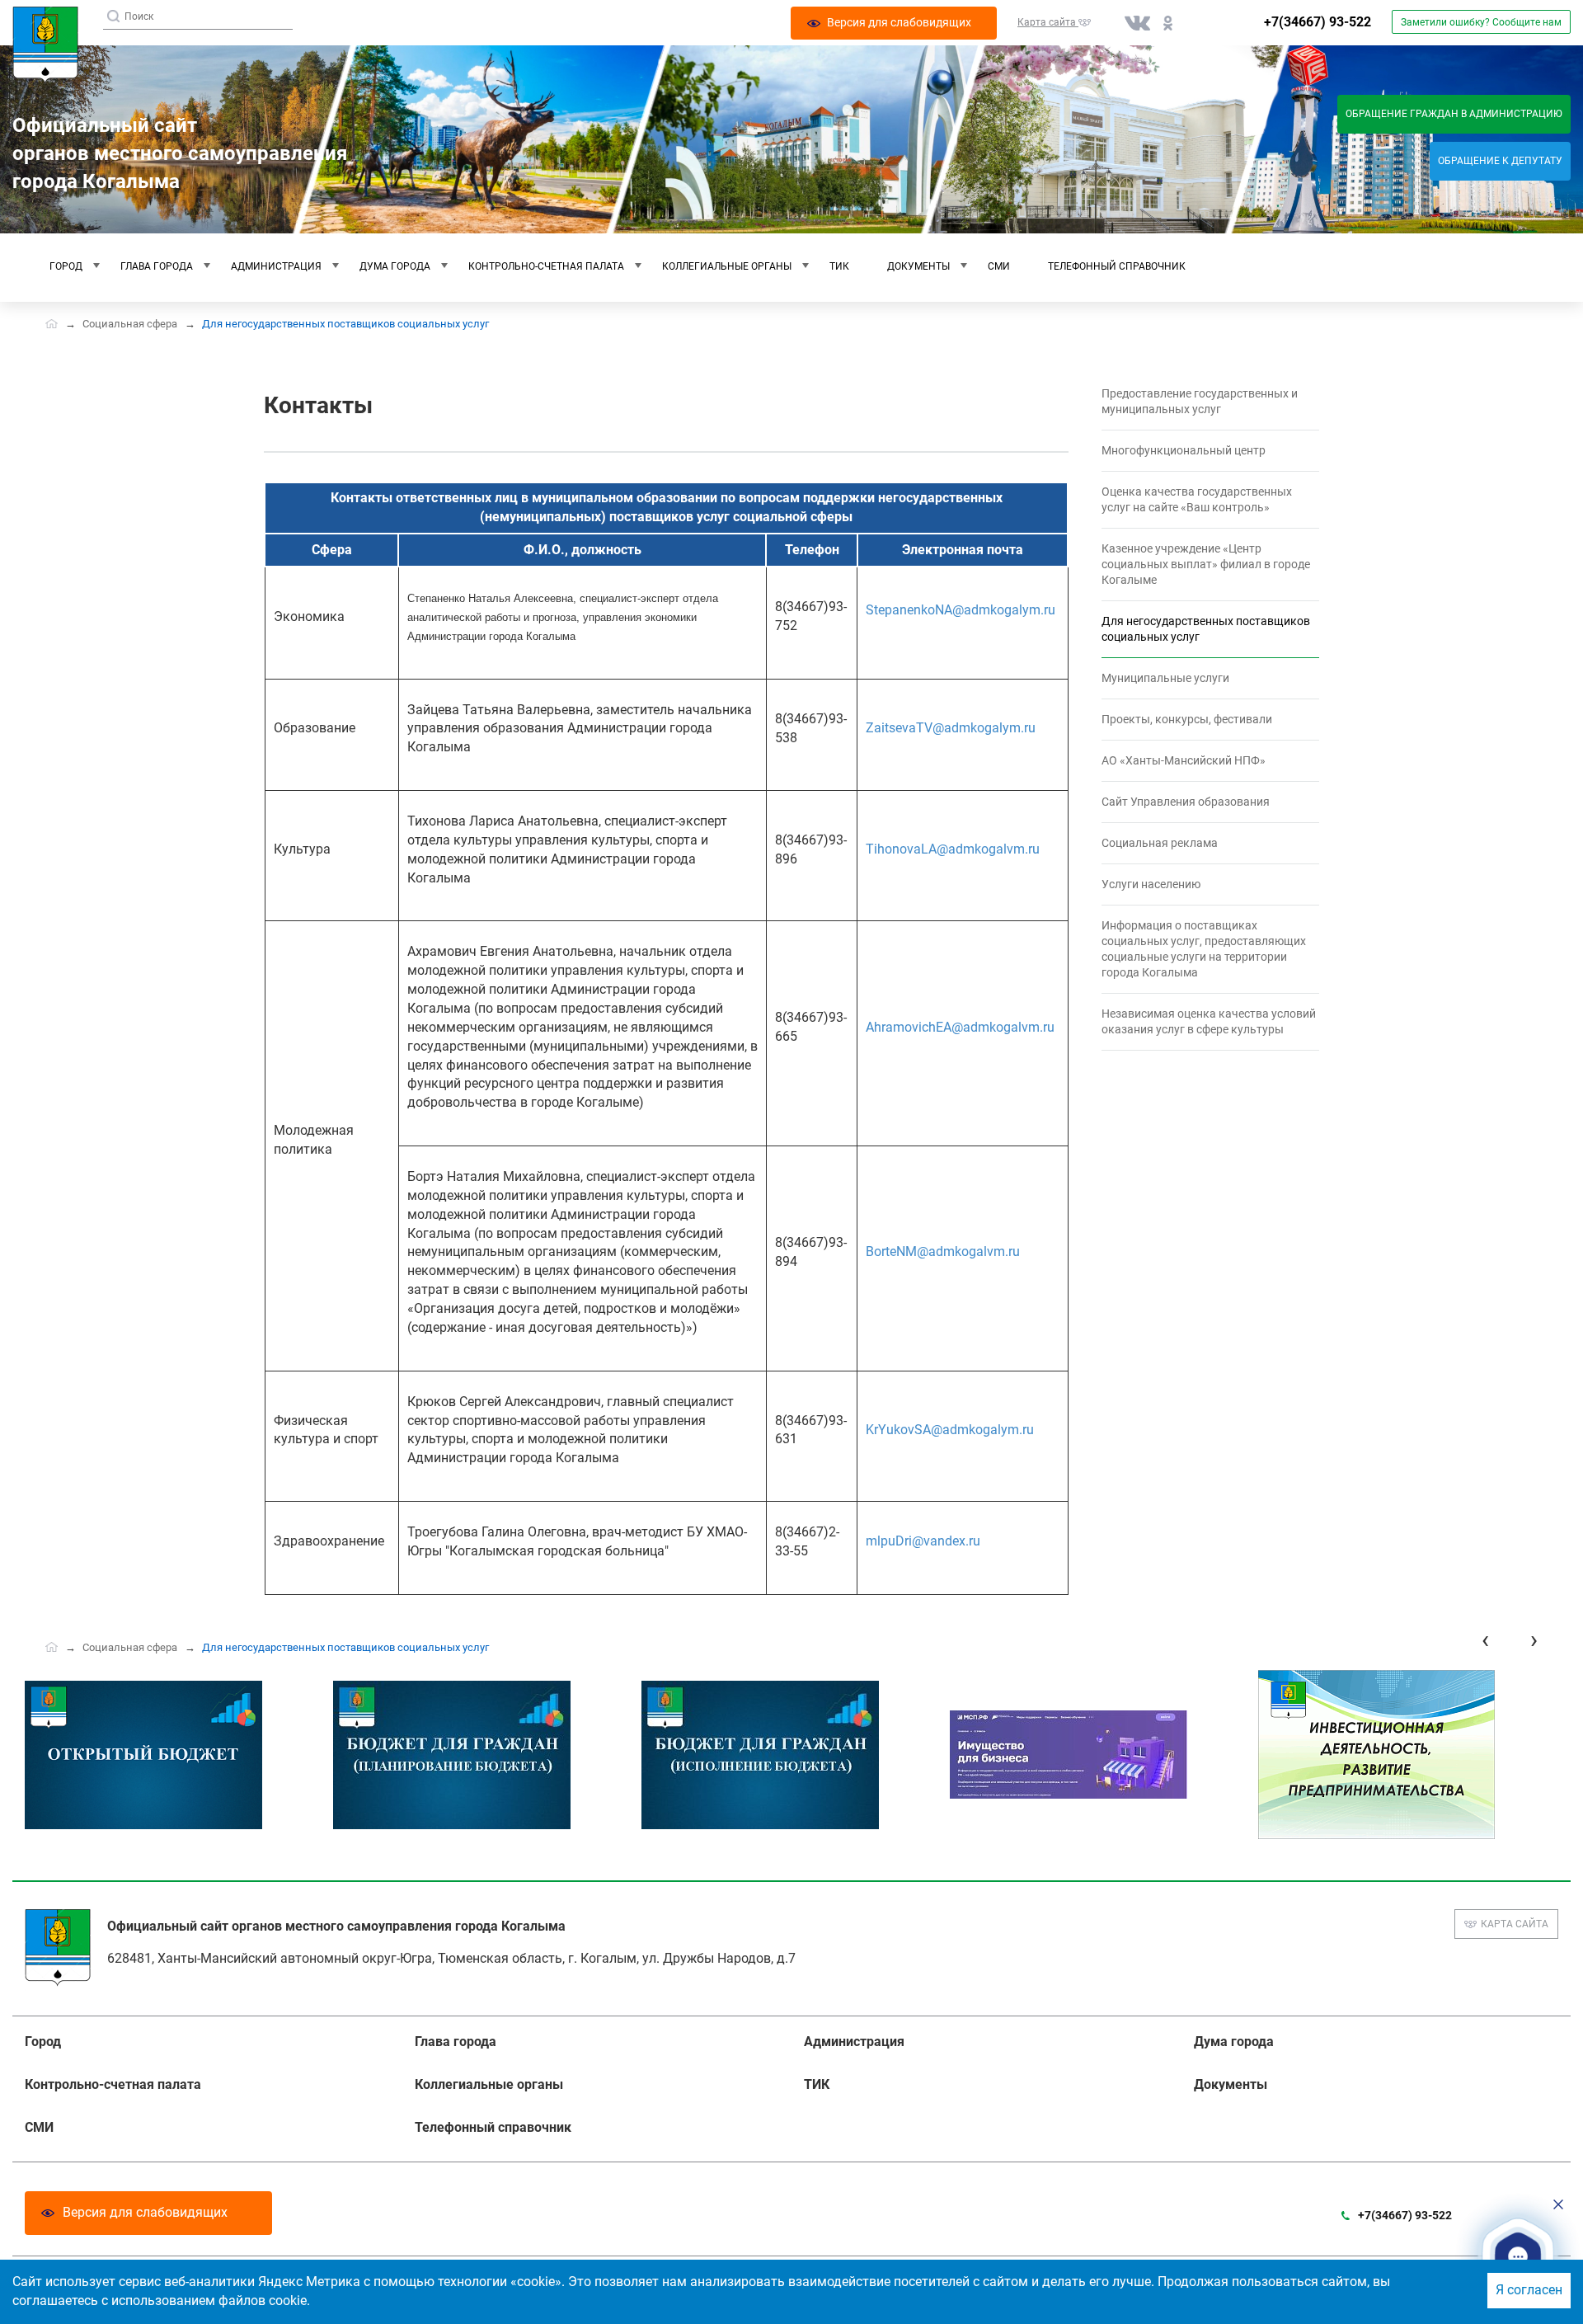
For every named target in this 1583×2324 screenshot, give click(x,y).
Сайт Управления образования (1186, 802)
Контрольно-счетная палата (546, 266)
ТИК (839, 266)
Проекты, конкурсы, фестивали (1187, 719)
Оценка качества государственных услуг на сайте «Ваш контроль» (1197, 499)
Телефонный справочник (1117, 266)
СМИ (999, 266)
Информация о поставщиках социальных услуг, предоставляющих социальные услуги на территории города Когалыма (1204, 949)
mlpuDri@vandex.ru (923, 1541)
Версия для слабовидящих (145, 2212)
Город (66, 266)
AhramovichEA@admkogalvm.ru (960, 1027)
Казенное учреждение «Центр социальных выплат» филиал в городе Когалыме (1206, 564)
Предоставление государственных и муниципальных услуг (1200, 401)
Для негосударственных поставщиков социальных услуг (1206, 629)
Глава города (157, 266)
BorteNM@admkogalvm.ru (943, 1251)
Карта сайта (1515, 1924)
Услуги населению (1151, 884)
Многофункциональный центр (1184, 450)
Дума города (395, 266)
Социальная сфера (130, 324)
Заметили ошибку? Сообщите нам (1481, 22)
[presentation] (1485, 1640)
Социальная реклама (1160, 843)
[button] (1518, 2257)
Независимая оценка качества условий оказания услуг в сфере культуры (1209, 1021)
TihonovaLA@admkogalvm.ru (953, 849)
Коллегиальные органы (727, 266)
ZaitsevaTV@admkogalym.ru (951, 728)
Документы (918, 266)
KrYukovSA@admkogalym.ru (950, 1430)
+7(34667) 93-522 (1318, 22)
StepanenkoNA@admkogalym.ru (961, 610)
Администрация (276, 266)
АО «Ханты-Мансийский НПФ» (1184, 760)
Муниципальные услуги (1165, 678)
